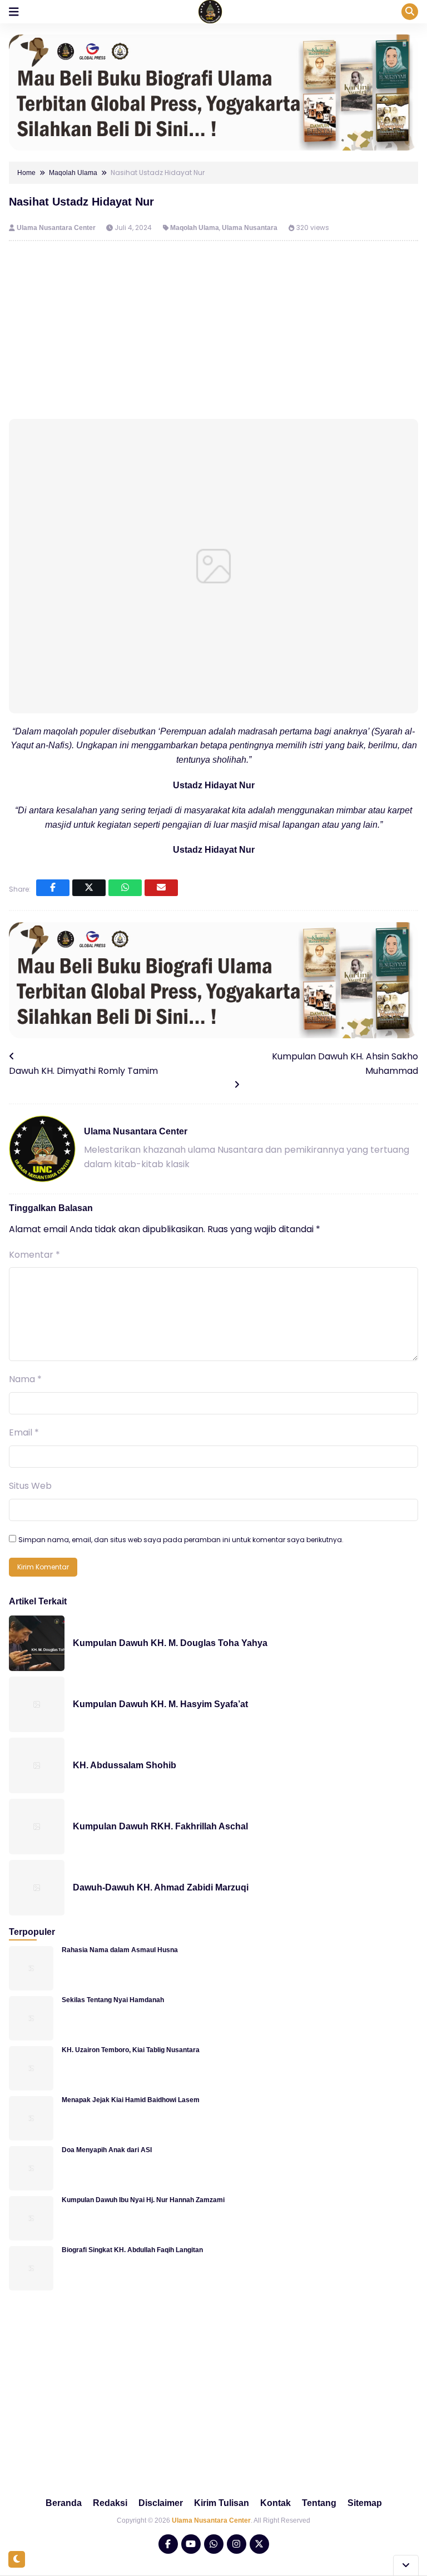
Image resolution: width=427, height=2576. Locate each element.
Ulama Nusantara (250, 228)
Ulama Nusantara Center (57, 228)
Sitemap (365, 2503)
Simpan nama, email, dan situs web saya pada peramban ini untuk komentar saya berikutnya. (181, 1540)
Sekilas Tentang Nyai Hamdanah (113, 2000)
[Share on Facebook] (53, 888)
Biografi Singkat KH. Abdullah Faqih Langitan (132, 2250)
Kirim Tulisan (222, 2503)
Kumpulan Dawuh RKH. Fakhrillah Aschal (160, 1826)
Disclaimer (161, 2503)
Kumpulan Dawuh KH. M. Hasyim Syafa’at (160, 1704)
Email (24, 1432)
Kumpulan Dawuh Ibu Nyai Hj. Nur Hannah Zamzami (143, 2200)
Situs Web (30, 1486)
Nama (25, 1379)
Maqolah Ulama (195, 228)
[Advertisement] (213, 330)
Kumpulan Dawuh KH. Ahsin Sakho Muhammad (345, 1064)
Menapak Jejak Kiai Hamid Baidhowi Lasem (131, 2100)
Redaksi (110, 2503)
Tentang (319, 2503)
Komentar (34, 1255)
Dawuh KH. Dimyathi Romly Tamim (83, 1071)
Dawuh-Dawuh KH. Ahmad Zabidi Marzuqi (161, 1887)
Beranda (64, 2503)
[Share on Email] (161, 888)
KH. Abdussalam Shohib (125, 1765)
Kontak (275, 2503)
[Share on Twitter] (89, 888)
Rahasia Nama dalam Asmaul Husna (120, 1950)
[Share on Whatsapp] (125, 888)
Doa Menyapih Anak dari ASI (107, 2150)
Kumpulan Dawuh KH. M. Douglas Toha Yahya (170, 1643)
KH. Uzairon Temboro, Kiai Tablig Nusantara (131, 2050)
